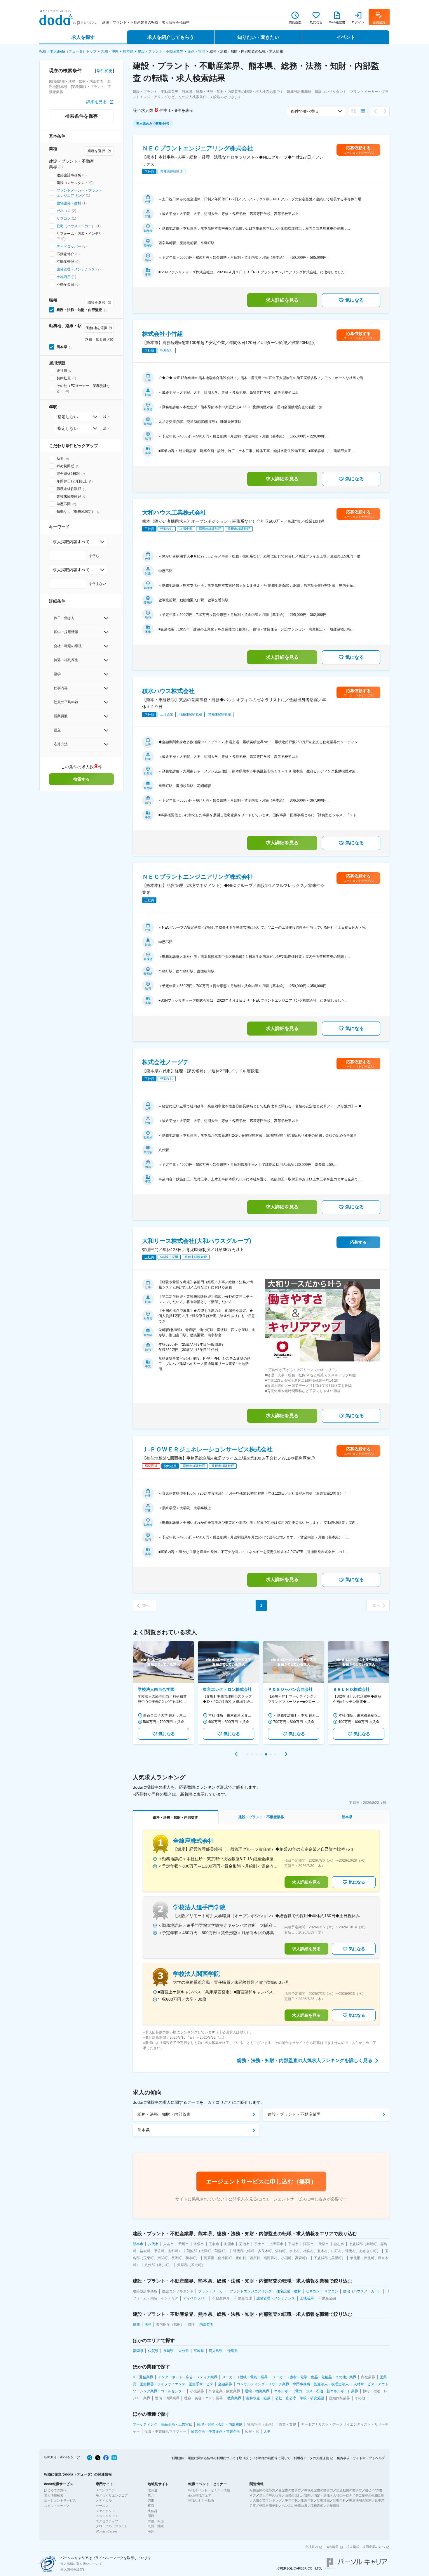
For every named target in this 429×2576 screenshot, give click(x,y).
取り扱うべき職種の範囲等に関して (265, 2458)
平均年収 (291, 2500)
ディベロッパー (69, 246)
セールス (102, 2506)
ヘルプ (380, 2458)
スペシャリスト (107, 2516)
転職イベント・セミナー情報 (209, 2490)
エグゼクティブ (107, 2521)
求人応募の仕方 (270, 2495)
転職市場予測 (269, 2506)
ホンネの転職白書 (294, 2506)
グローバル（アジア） (112, 2526)
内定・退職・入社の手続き (333, 2495)
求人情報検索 (54, 2495)
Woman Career (107, 2531)
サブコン (64, 218)
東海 (151, 2506)
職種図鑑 (317, 2506)
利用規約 (178, 2458)
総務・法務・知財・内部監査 (164, 2114)
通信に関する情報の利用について (212, 2458)
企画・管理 (196, 51)
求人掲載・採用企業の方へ (366, 2547)
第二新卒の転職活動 (370, 2495)
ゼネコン (64, 211)
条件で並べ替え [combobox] (305, 111)
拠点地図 (332, 2547)
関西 (151, 2516)
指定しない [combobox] (68, 417)
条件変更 (104, 71)
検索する (81, 779)
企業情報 (333, 2506)
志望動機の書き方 (349, 2490)
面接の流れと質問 (298, 2495)
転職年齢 (339, 2500)
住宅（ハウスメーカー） (76, 226)
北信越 (152, 2511)
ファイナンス (105, 2511)
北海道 (152, 2490)
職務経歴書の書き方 (319, 2490)
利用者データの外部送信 (311, 2458)
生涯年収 (307, 2500)
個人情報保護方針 (73, 2569)
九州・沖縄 (110, 51)
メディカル (104, 2500)
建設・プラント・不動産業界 (161, 51)
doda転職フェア (200, 2495)
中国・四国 (156, 2521)
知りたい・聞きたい (258, 37)
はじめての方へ (55, 2490)
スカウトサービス (57, 2506)
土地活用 (64, 277)
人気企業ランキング (267, 2500)
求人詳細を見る (282, 300)
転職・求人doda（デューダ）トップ (68, 51)
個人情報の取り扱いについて (81, 2564)
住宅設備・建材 (69, 203)
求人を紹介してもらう (171, 37)
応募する (358, 1242)
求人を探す (83, 37)
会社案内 (311, 2547)
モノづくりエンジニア (112, 2495)
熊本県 (128, 51)
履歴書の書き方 (290, 2490)
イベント (346, 37)
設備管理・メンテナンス (76, 269)
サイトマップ (362, 2458)
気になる (355, 300)
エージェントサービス (60, 2500)
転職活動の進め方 (262, 2490)
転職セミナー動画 (201, 2500)
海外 (151, 2531)
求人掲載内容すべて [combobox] (71, 542)
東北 (151, 2495)
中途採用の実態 (360, 2500)
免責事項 (343, 2458)
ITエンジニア (105, 2490)
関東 (151, 2500)
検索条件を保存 (81, 116)
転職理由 (323, 2500)
